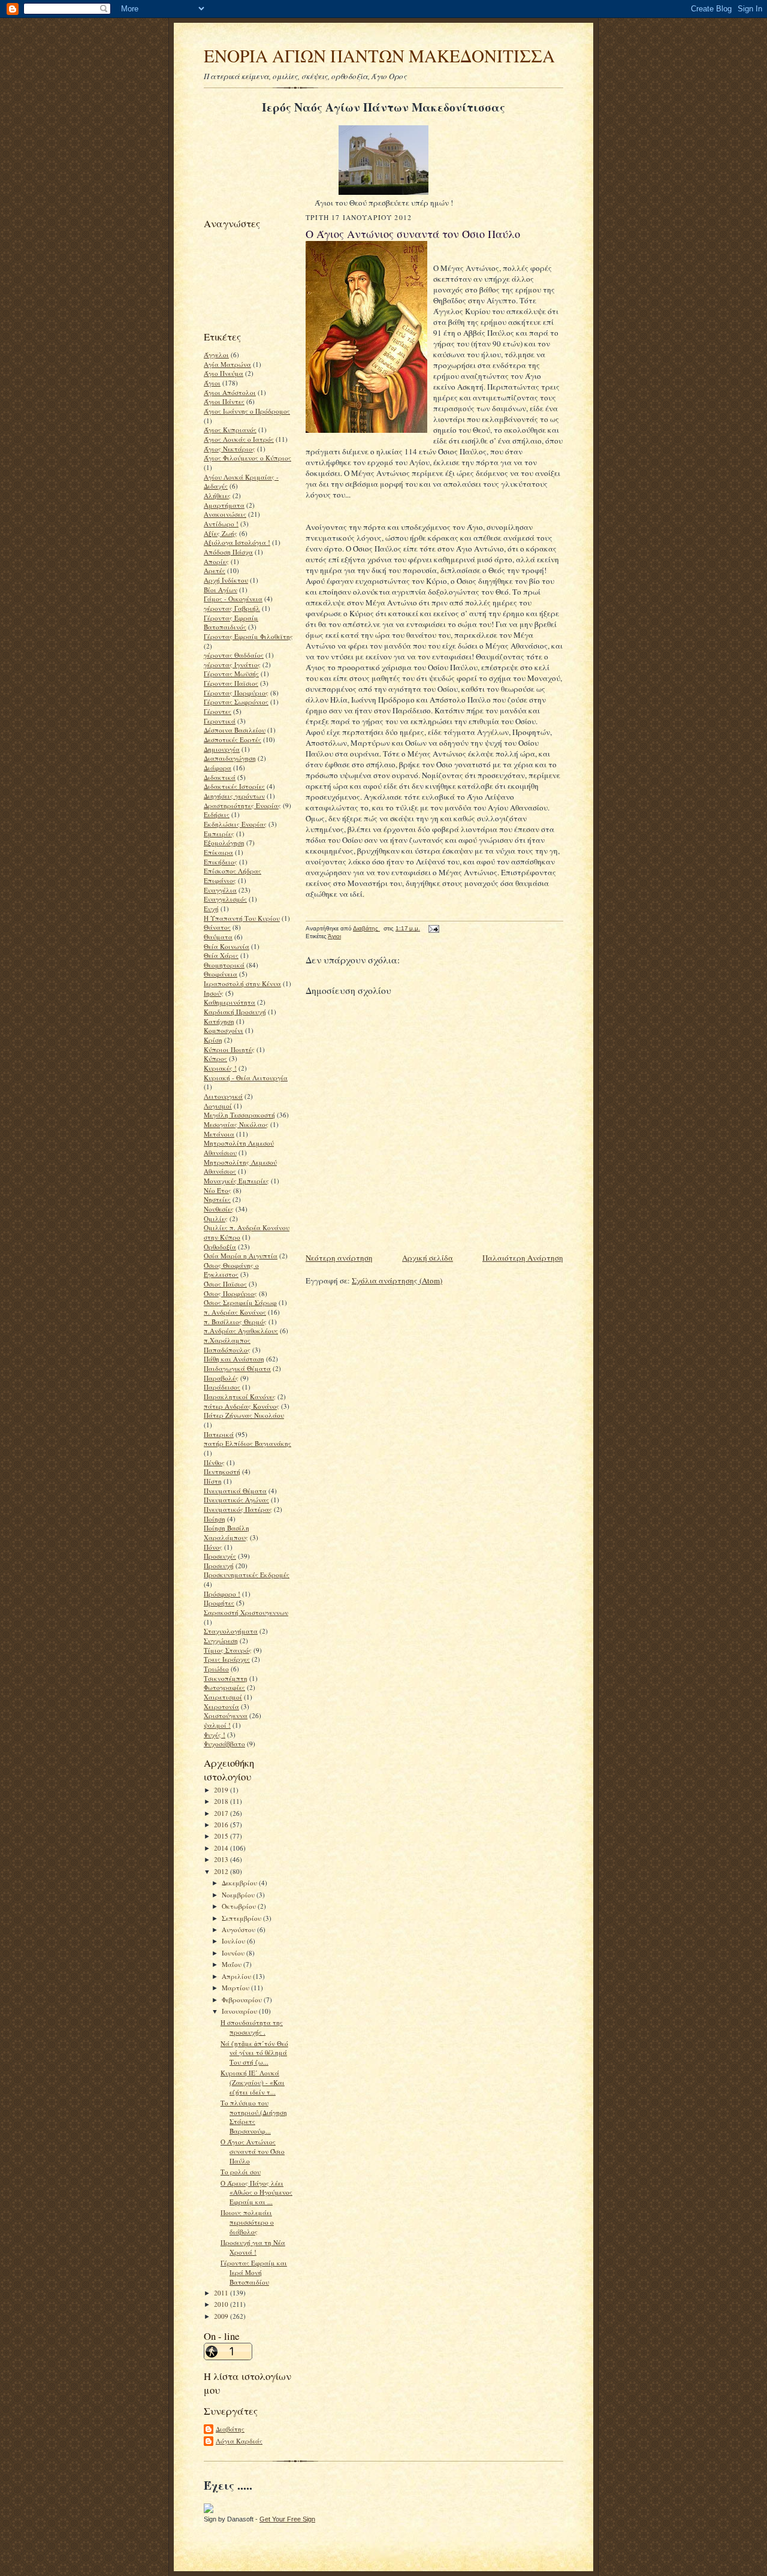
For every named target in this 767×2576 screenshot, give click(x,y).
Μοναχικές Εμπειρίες (236, 1181)
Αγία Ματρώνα (227, 364)
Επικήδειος (221, 862)
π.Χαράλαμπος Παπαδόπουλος (227, 1345)
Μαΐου (232, 1964)
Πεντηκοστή (222, 1471)
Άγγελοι (216, 355)
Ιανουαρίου (240, 2011)
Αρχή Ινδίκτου (226, 580)
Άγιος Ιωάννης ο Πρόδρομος (247, 411)
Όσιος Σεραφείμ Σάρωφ (240, 1302)
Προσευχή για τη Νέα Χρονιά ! (253, 2247)
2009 (222, 2316)
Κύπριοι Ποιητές (229, 1049)
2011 (222, 2293)
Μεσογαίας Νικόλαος (236, 1124)
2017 (222, 1813)
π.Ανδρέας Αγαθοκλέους (241, 1331)
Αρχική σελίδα (428, 1258)
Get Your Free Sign (287, 2519)
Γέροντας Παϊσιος (231, 683)
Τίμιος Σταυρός (228, 1650)
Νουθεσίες (219, 1209)
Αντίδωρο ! (221, 524)
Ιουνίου (234, 1953)
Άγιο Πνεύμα (224, 373)
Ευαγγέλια (220, 890)
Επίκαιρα (218, 852)
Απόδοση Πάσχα (228, 552)
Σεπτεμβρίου (242, 1918)
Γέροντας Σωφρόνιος (236, 702)
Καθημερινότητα (230, 1002)
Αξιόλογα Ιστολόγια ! (237, 542)
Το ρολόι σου (241, 2172)
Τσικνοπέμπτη (226, 1678)
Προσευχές (220, 1556)
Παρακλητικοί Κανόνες (240, 1397)
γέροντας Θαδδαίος (234, 655)
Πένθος (214, 1462)
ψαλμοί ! (217, 1725)
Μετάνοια (219, 1134)
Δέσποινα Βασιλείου (235, 730)
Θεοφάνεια (221, 974)
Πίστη (213, 1481)
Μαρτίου (236, 1988)
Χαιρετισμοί (223, 1697)
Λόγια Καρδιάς (239, 2441)
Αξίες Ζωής (221, 533)
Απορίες (216, 561)
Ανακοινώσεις (225, 514)
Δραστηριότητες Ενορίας (242, 805)
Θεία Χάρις (221, 955)
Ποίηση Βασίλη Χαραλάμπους (227, 1533)
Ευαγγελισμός (225, 899)
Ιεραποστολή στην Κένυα (242, 983)
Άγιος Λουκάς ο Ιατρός (239, 439)
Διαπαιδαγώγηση (230, 758)
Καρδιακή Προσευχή (235, 1012)
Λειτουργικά (223, 1096)
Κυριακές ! (220, 1068)
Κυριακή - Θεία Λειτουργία (246, 1078)
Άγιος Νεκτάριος (230, 449)
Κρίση (213, 1040)
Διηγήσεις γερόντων (234, 796)
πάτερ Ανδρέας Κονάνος (241, 1406)
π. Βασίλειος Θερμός (235, 1322)
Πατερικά (219, 1434)
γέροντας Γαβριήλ (232, 608)
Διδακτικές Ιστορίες (234, 786)
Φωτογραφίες (224, 1687)
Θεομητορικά (224, 965)
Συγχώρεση (221, 1640)
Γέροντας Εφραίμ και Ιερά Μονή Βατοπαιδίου (254, 2272)
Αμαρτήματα (224, 505)
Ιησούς (214, 993)
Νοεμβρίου (239, 1895)
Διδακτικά (220, 777)
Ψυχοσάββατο (224, 1744)
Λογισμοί (218, 1106)
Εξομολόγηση (224, 843)
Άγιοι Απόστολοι (230, 392)
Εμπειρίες (219, 834)
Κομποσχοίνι (224, 1030)
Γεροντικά (220, 721)
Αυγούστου (239, 1929)
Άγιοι (212, 383)
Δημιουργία (222, 749)
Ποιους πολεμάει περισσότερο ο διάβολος (247, 2222)
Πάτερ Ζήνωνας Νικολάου (244, 1415)
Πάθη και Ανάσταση (234, 1359)
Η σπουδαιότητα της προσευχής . (252, 2027)
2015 (222, 1836)
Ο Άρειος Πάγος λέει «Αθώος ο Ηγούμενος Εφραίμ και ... (256, 2192)
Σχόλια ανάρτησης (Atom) (397, 1281)
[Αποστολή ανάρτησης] (433, 928)
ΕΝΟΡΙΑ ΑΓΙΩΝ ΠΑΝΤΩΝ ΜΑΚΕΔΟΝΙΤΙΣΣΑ (379, 55)
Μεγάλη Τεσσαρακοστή (239, 1115)
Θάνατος (217, 927)
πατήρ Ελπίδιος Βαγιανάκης (247, 1443)
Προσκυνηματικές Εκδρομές (247, 1575)
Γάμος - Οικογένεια (233, 599)
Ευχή (211, 909)
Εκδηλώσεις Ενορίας (235, 824)
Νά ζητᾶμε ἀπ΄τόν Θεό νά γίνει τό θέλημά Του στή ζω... (254, 2053)
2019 (222, 1790)
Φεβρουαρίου (243, 2000)
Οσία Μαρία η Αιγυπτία (241, 1256)
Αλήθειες (217, 495)
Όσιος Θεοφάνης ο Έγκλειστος (231, 1270)
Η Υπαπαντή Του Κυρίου (242, 918)
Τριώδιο (216, 1669)
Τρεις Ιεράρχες (227, 1659)
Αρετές (215, 570)
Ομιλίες (216, 1218)
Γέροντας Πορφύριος (236, 693)
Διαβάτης (230, 2429)
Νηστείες (217, 1199)
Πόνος (213, 1547)
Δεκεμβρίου (240, 1883)
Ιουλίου (234, 1941)
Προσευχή (219, 1566)
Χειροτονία (221, 1706)
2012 (222, 1871)
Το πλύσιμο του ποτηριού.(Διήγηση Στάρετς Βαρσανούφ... (254, 2117)
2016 (222, 1825)
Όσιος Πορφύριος (230, 1293)
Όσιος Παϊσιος (225, 1284)
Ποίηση (215, 1519)
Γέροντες (218, 711)
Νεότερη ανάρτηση (339, 1258)
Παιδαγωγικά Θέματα (237, 1368)
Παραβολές (221, 1378)
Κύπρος (215, 1058)
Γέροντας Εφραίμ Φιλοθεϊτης (248, 636)
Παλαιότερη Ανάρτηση (523, 1258)
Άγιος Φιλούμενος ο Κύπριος (247, 458)
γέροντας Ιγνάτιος (232, 665)
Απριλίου (237, 1976)
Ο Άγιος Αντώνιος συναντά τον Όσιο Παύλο (253, 2151)
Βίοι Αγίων (221, 590)
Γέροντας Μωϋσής (231, 674)
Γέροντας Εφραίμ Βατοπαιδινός (231, 623)
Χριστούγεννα (226, 1715)
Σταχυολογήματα (231, 1631)
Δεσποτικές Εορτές (232, 739)
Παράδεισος (222, 1387)
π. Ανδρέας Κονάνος (235, 1312)
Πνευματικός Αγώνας (236, 1500)
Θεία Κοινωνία (227, 946)
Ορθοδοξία (220, 1247)
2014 (222, 1848)
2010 (222, 2304)
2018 (222, 1801)
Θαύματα (218, 937)
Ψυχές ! (215, 1735)
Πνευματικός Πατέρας (238, 1509)
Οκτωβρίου (240, 1906)
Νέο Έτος (218, 1190)
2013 (222, 1859)
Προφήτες (219, 1603)
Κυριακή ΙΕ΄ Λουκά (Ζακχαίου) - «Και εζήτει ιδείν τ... (253, 2082)
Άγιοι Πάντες (224, 401)
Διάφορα (218, 768)
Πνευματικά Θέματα (235, 1491)
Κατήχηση (219, 1021)
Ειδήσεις (217, 814)
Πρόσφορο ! (222, 1594)
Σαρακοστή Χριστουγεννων (246, 1612)
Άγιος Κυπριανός (230, 430)
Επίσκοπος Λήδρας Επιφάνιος (232, 876)
